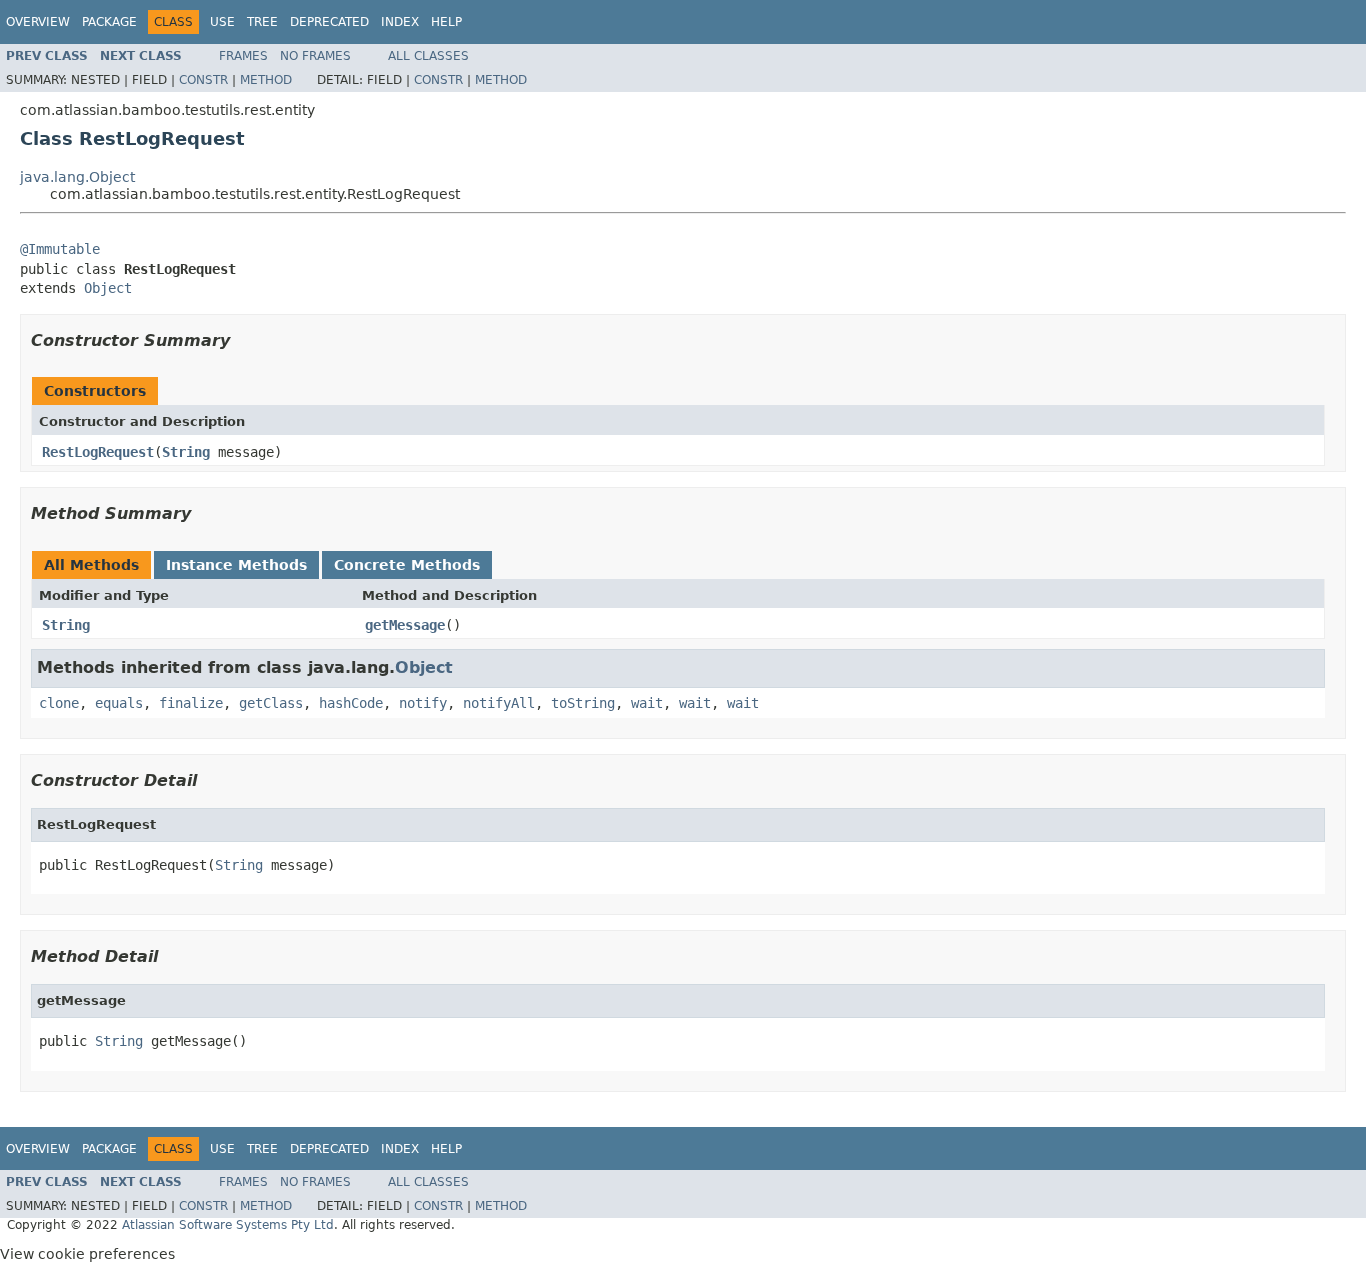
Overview (38, 22)
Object (108, 288)
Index (400, 22)
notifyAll (499, 703)
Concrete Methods (407, 565)
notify (423, 703)
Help (446, 22)
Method (266, 80)
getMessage (405, 625)
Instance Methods (236, 565)
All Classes (428, 56)
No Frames (315, 56)
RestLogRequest (98, 452)
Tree (262, 22)
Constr (203, 80)
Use (222, 22)
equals (119, 703)
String (186, 452)
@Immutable (60, 249)
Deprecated (329, 22)
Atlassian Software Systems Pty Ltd (228, 1225)
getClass (271, 703)
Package (109, 22)
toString (583, 703)
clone (59, 703)
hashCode (351, 703)
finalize (191, 703)
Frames (243, 56)
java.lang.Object (77, 177)
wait (647, 703)
